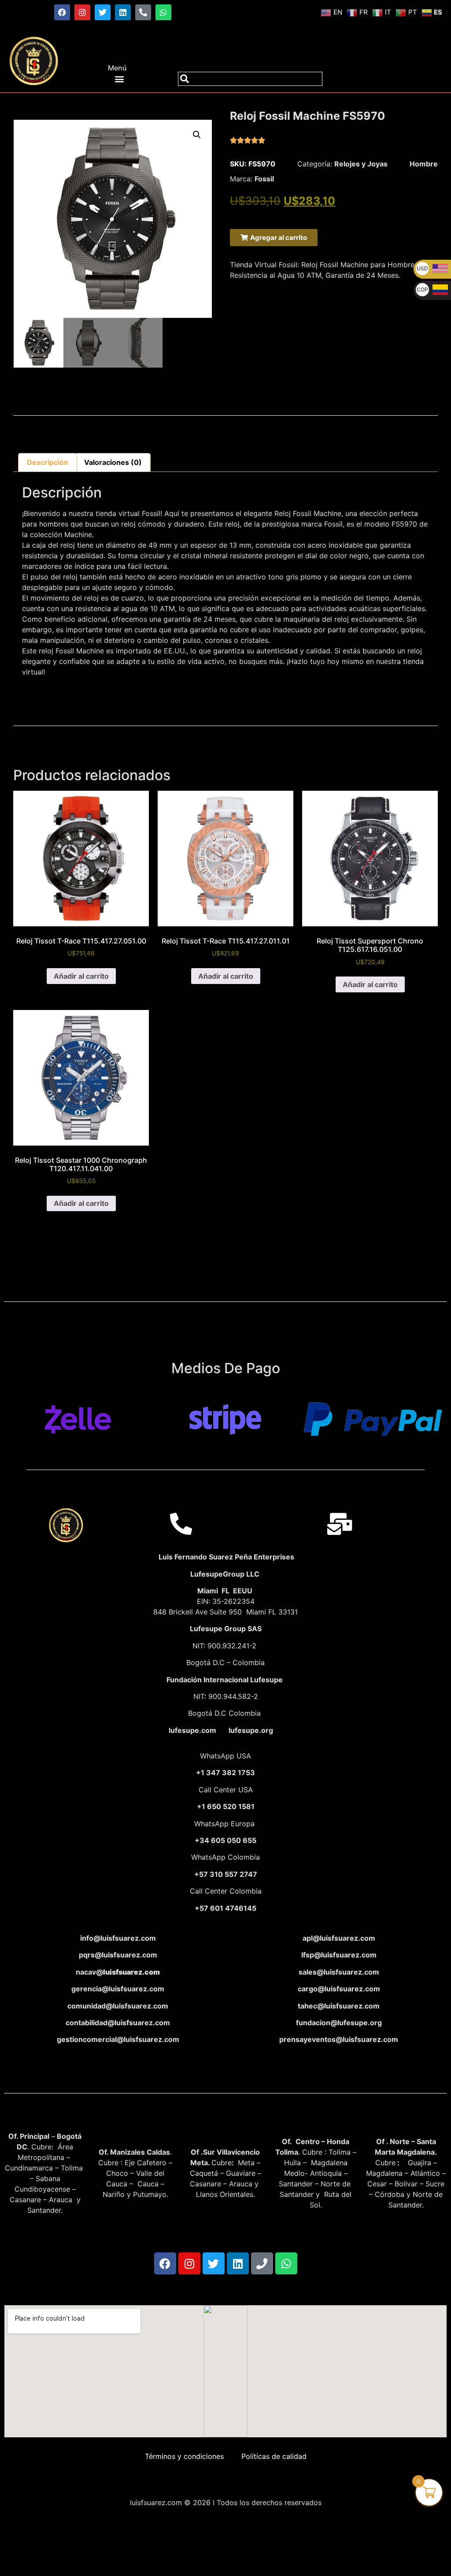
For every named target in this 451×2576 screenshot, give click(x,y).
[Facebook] (62, 12)
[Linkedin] (123, 12)
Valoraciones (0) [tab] (113, 462)
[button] (120, 79)
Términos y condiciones (184, 2456)
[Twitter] (103, 12)
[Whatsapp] (163, 12)
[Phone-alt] (143, 12)
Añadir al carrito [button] (81, 976)
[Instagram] (82, 12)
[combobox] (250, 79)
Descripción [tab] (48, 462)
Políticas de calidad (274, 2456)
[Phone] (262, 2263)
